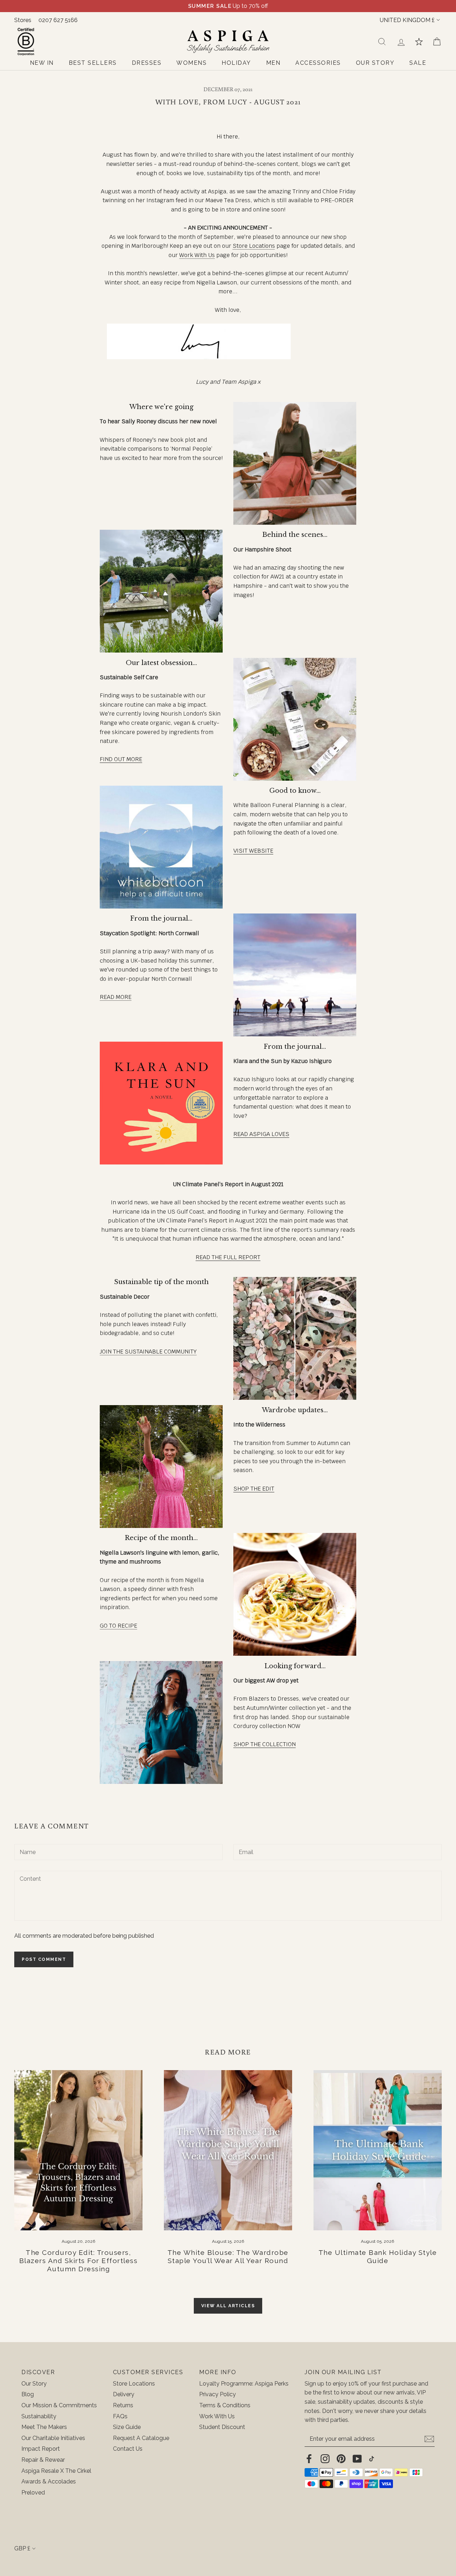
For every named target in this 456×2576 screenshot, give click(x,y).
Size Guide (127, 2427)
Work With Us (197, 255)
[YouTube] (357, 2459)
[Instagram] (325, 2459)
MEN (273, 63)
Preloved (33, 2493)
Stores (23, 20)
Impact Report (41, 2449)
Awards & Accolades (49, 2481)
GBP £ (22, 2548)
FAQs (120, 2416)
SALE (418, 63)
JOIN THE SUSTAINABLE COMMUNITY (148, 1352)
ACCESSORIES (318, 63)
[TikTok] (372, 2459)
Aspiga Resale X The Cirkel (56, 2471)
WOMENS (191, 63)
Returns (123, 2405)
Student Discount (222, 2427)
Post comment (44, 1959)
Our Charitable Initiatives (53, 2438)
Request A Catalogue (141, 2438)
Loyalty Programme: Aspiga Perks (244, 2384)
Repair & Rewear (43, 2460)
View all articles (228, 2306)
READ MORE (116, 997)
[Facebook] (309, 2459)
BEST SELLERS (93, 63)
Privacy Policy (217, 2394)
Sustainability (39, 2416)
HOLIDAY (236, 63)
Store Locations (254, 246)
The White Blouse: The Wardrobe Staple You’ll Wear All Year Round (228, 2256)
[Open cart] (437, 42)
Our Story (34, 2384)
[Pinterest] (341, 2459)
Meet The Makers (44, 2427)
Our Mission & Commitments (59, 2405)
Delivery (124, 2394)
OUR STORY (375, 63)
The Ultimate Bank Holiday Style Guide (378, 2256)
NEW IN (42, 63)
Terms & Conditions (225, 2405)
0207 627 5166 (58, 20)
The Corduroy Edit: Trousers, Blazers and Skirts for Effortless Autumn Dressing (79, 2261)
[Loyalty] (419, 42)
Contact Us (128, 2449)
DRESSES (147, 63)
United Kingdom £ (407, 20)
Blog (28, 2394)
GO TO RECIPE (118, 1626)
